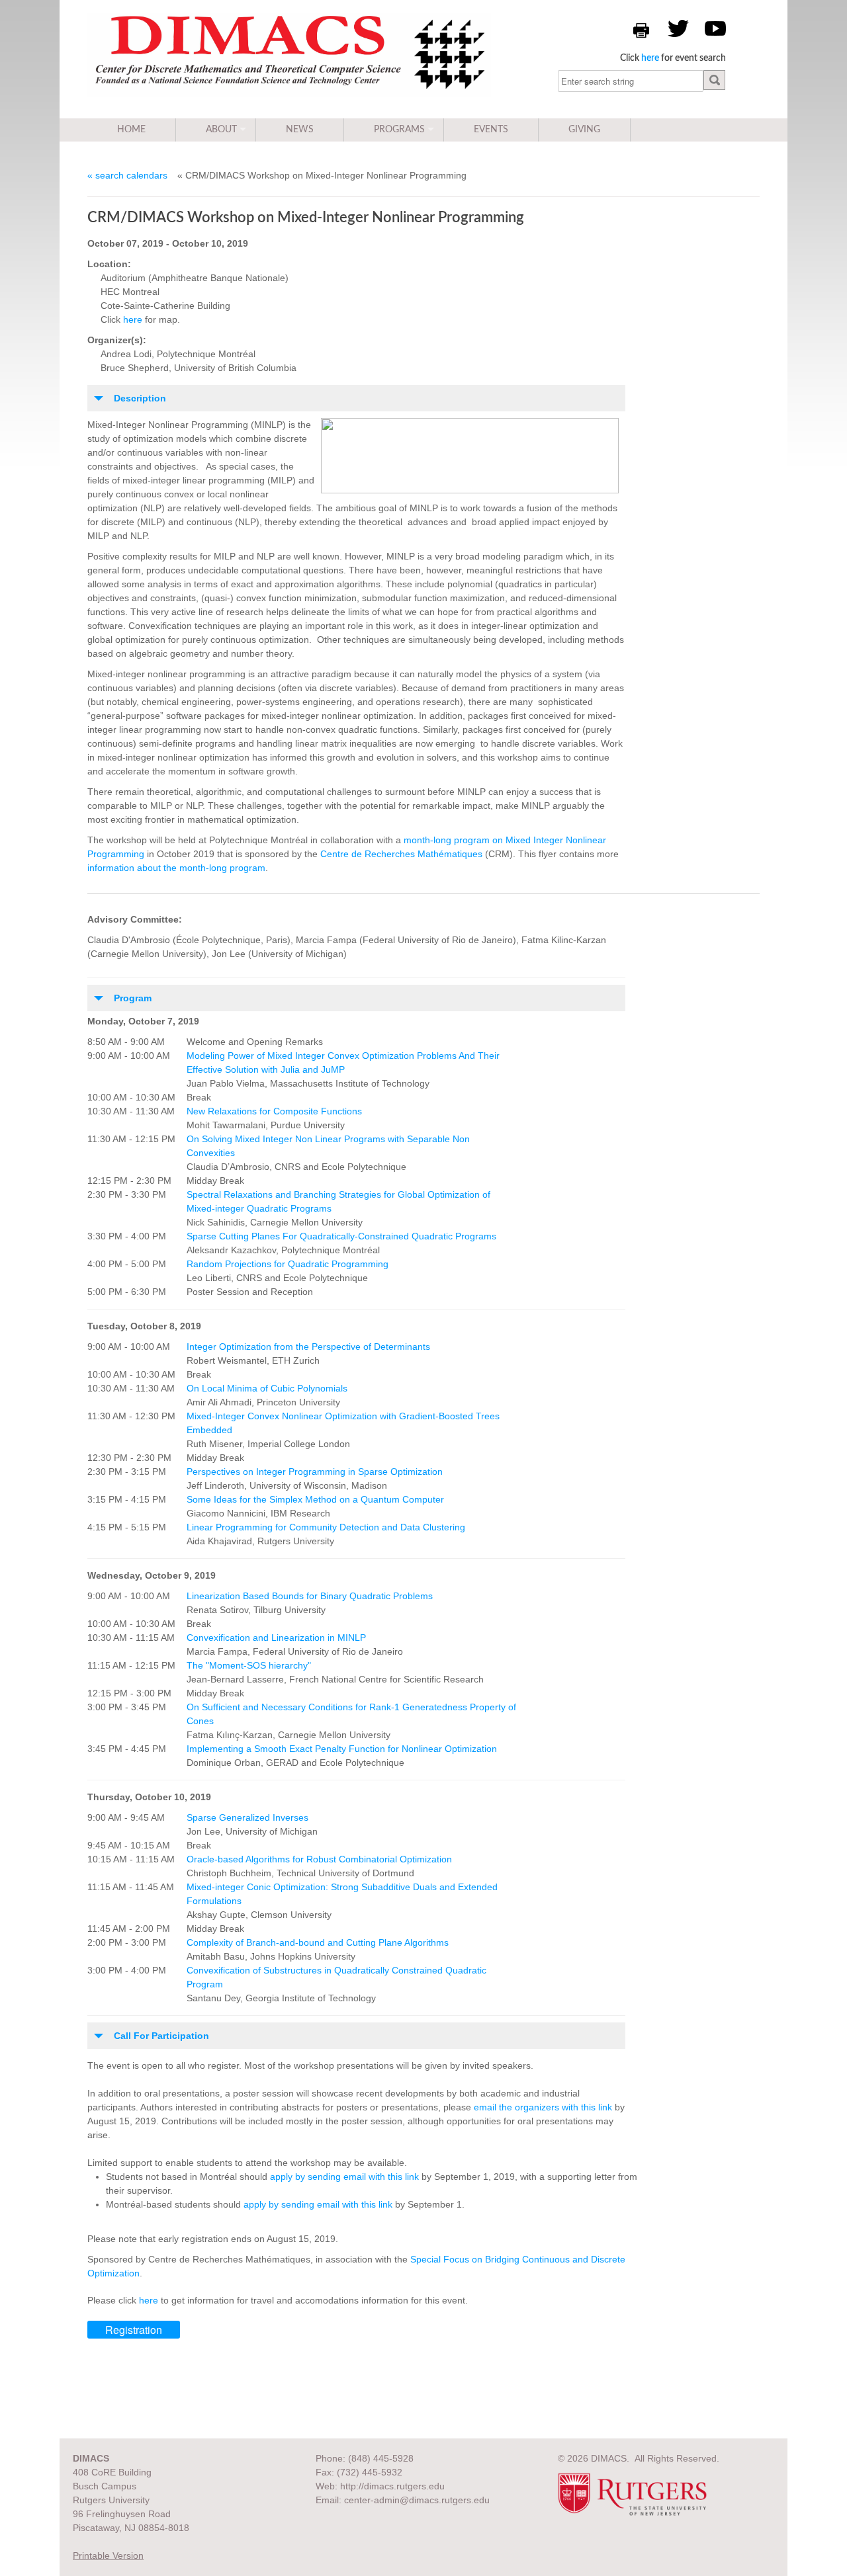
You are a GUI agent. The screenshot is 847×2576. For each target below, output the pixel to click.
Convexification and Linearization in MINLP (276, 1638)
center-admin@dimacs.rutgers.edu (417, 2500)
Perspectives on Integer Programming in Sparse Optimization (315, 1472)
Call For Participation (161, 2036)
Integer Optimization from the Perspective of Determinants (308, 1347)
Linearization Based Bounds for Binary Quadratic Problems (310, 1596)
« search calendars (127, 175)
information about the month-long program (176, 868)
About (221, 130)
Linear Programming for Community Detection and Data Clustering (326, 1527)
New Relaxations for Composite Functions (274, 1111)
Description (140, 398)
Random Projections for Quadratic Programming (288, 1264)
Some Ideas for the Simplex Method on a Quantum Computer (315, 1499)
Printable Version (108, 2555)
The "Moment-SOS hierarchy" (249, 1665)
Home (131, 130)
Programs (399, 130)
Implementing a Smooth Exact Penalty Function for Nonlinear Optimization (342, 1749)
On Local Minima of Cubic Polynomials (267, 1388)
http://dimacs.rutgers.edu (392, 2486)
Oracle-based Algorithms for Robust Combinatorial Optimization (319, 1859)
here (650, 58)
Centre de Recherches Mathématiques (401, 854)
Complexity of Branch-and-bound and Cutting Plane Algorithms (318, 1942)
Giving (584, 130)
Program (133, 998)
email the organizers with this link (543, 2107)
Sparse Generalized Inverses (247, 1817)
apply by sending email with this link (344, 2177)
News (300, 130)
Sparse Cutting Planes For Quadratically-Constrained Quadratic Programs (341, 1236)
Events (491, 130)
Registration (134, 2330)
